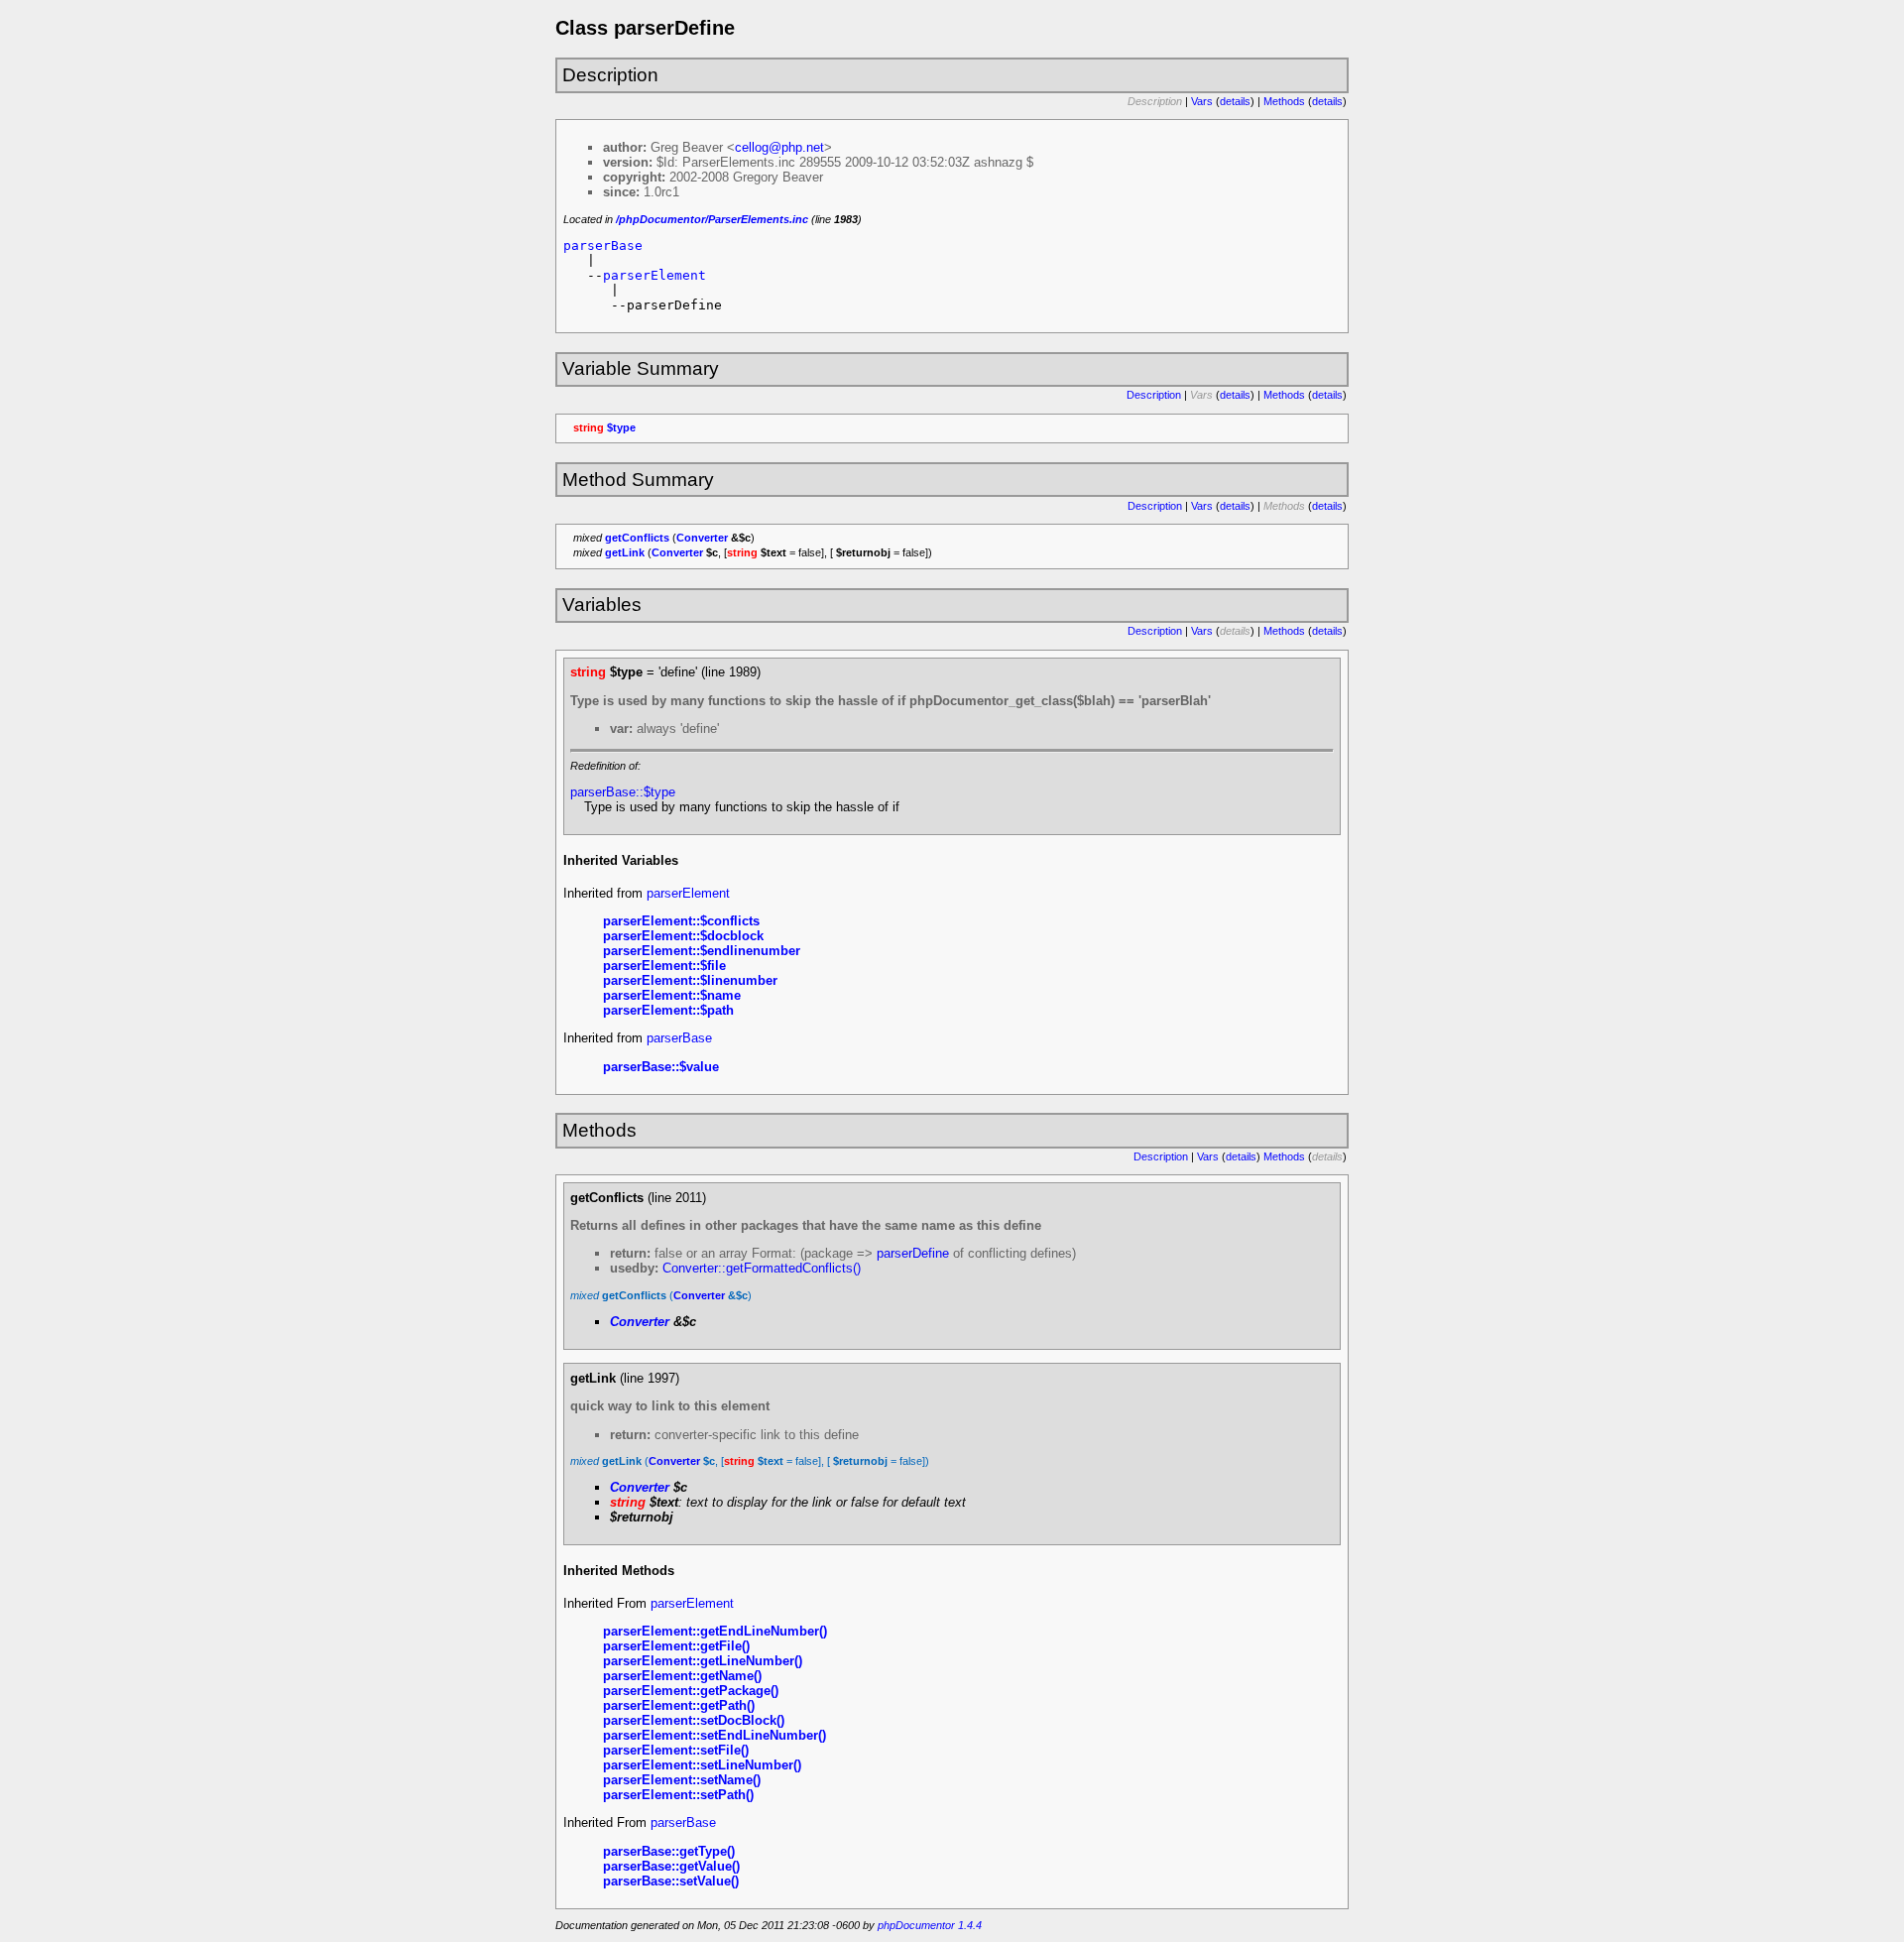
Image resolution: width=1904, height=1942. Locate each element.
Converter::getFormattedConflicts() (762, 1268)
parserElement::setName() (682, 1780)
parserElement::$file (664, 966)
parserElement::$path (668, 1010)
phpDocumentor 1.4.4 (930, 1925)
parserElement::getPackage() (691, 1691)
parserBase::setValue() (671, 1881)
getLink (625, 552)
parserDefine (913, 1253)
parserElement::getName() (682, 1676)
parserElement (654, 275)
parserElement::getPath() (679, 1705)
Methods (1284, 101)
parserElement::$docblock (683, 936)
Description (1154, 395)
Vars (1202, 101)
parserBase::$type (623, 792)
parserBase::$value (661, 1067)
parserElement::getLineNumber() (703, 1661)
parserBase (603, 245)
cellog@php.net (779, 147)
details (1235, 101)
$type (621, 427)
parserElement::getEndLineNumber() (715, 1631)
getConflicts (637, 538)
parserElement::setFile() (676, 1750)
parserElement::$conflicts (681, 921)
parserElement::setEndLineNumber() (714, 1735)
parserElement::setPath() (678, 1795)
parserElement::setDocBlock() (694, 1720)
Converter (702, 538)
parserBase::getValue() (671, 1866)
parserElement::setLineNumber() (702, 1765)
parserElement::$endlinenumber (702, 951)
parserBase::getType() (669, 1851)
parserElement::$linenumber (690, 980)
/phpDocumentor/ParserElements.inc (712, 219)
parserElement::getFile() (676, 1646)
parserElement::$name (672, 995)
